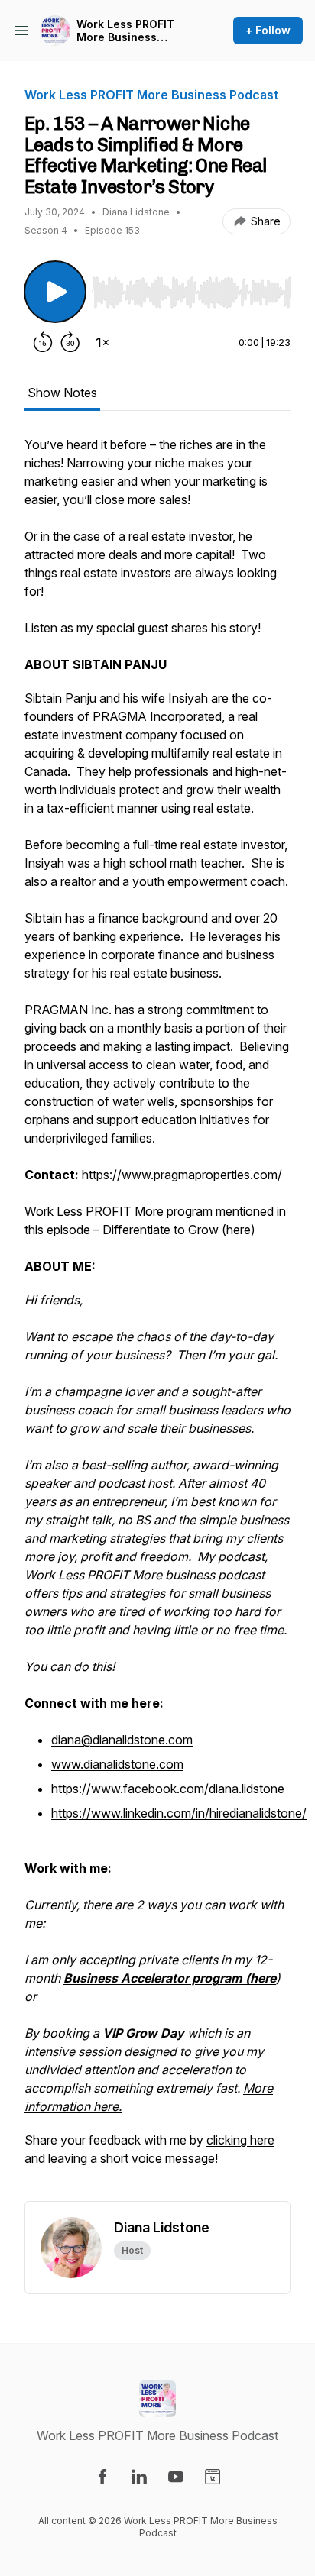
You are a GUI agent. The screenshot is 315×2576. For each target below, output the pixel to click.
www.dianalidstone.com (117, 1764)
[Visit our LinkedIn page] (139, 2477)
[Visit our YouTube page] (176, 2477)
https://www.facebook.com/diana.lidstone (168, 1789)
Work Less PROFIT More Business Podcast (125, 31)
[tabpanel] (157, 1318)
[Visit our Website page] (213, 2477)
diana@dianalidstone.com (122, 1740)
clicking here (240, 2140)
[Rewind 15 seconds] (43, 342)
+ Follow (268, 30)
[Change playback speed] (102, 342)
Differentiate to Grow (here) (179, 1230)
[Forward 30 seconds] (70, 342)
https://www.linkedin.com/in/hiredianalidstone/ (179, 1813)
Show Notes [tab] (62, 393)
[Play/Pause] (55, 292)
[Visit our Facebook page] (102, 2477)
